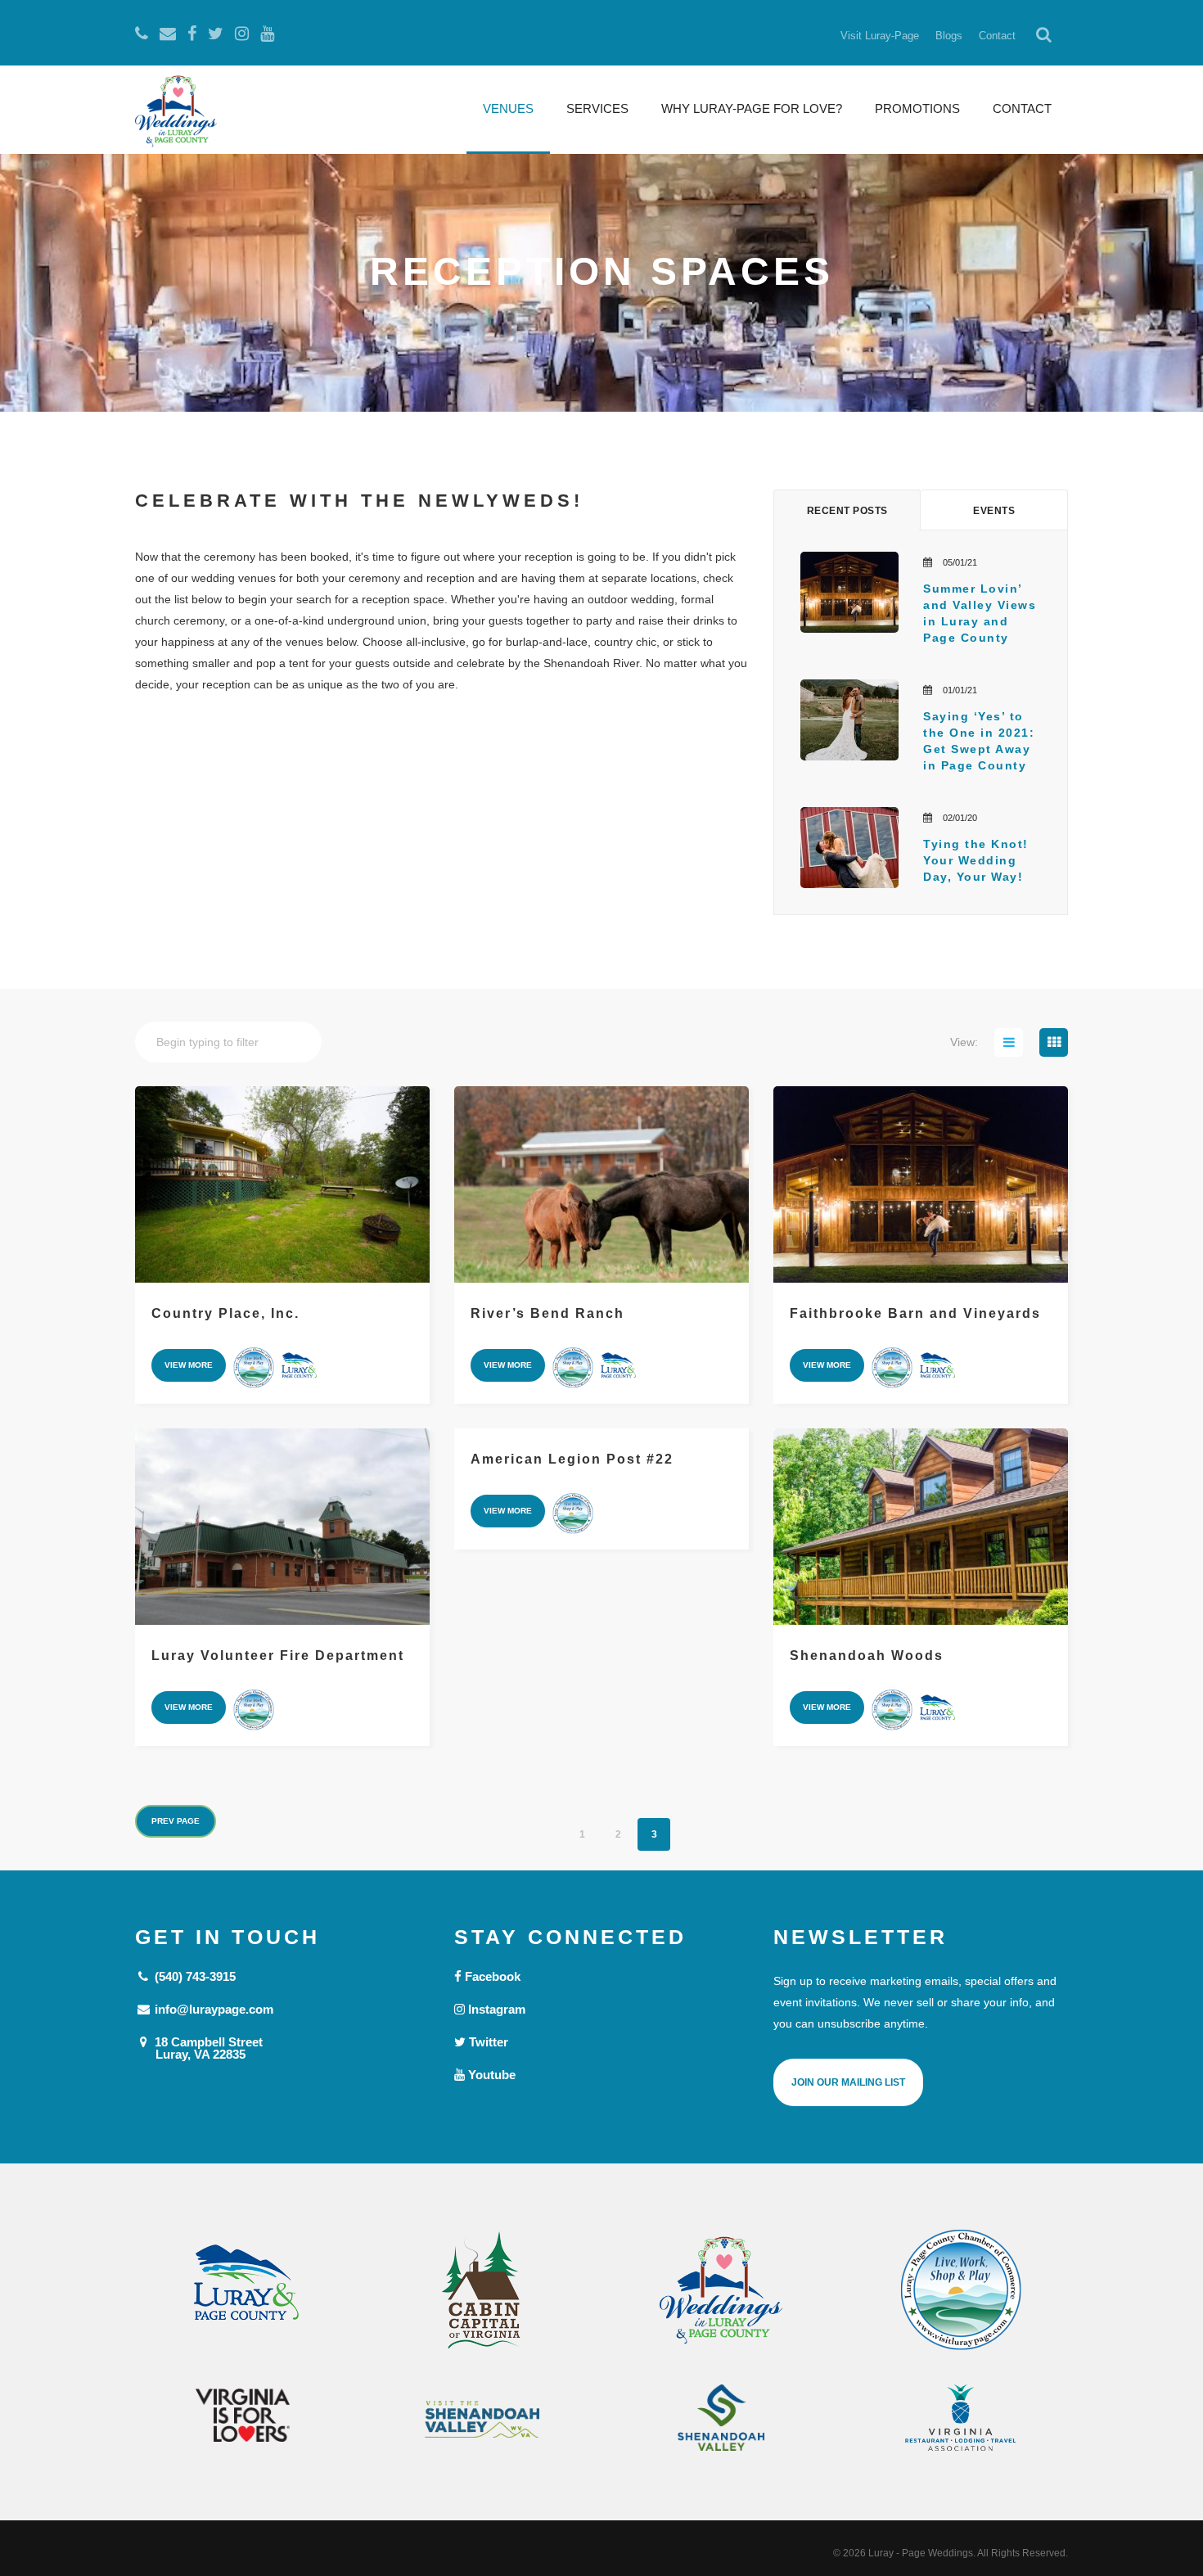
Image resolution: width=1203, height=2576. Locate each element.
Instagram (495, 2009)
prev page (176, 1821)
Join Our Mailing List (848, 2082)
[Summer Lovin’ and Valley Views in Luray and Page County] (849, 592)
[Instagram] (242, 34)
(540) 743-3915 (194, 1976)
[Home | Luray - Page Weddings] (176, 113)
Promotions (917, 108)
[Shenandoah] (721, 2418)
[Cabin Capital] (482, 2290)
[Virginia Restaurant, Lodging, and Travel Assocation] (961, 2418)
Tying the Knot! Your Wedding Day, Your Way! (978, 860)
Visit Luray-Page (880, 36)
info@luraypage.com (212, 2009)
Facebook (491, 1976)
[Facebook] (192, 34)
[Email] (168, 34)
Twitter (487, 2042)
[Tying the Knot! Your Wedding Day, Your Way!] (849, 848)
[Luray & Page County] (243, 2290)
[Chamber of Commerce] (961, 2290)
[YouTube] (267, 34)
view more (189, 1365)
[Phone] (142, 34)
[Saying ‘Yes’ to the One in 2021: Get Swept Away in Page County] (849, 720)
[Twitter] (216, 34)
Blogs (949, 36)
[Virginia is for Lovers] (243, 2415)
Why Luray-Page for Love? (752, 108)
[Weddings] (721, 2290)
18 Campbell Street (207, 2048)
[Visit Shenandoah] (482, 2419)
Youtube (490, 2075)
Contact (997, 36)
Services (597, 108)
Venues (508, 108)
